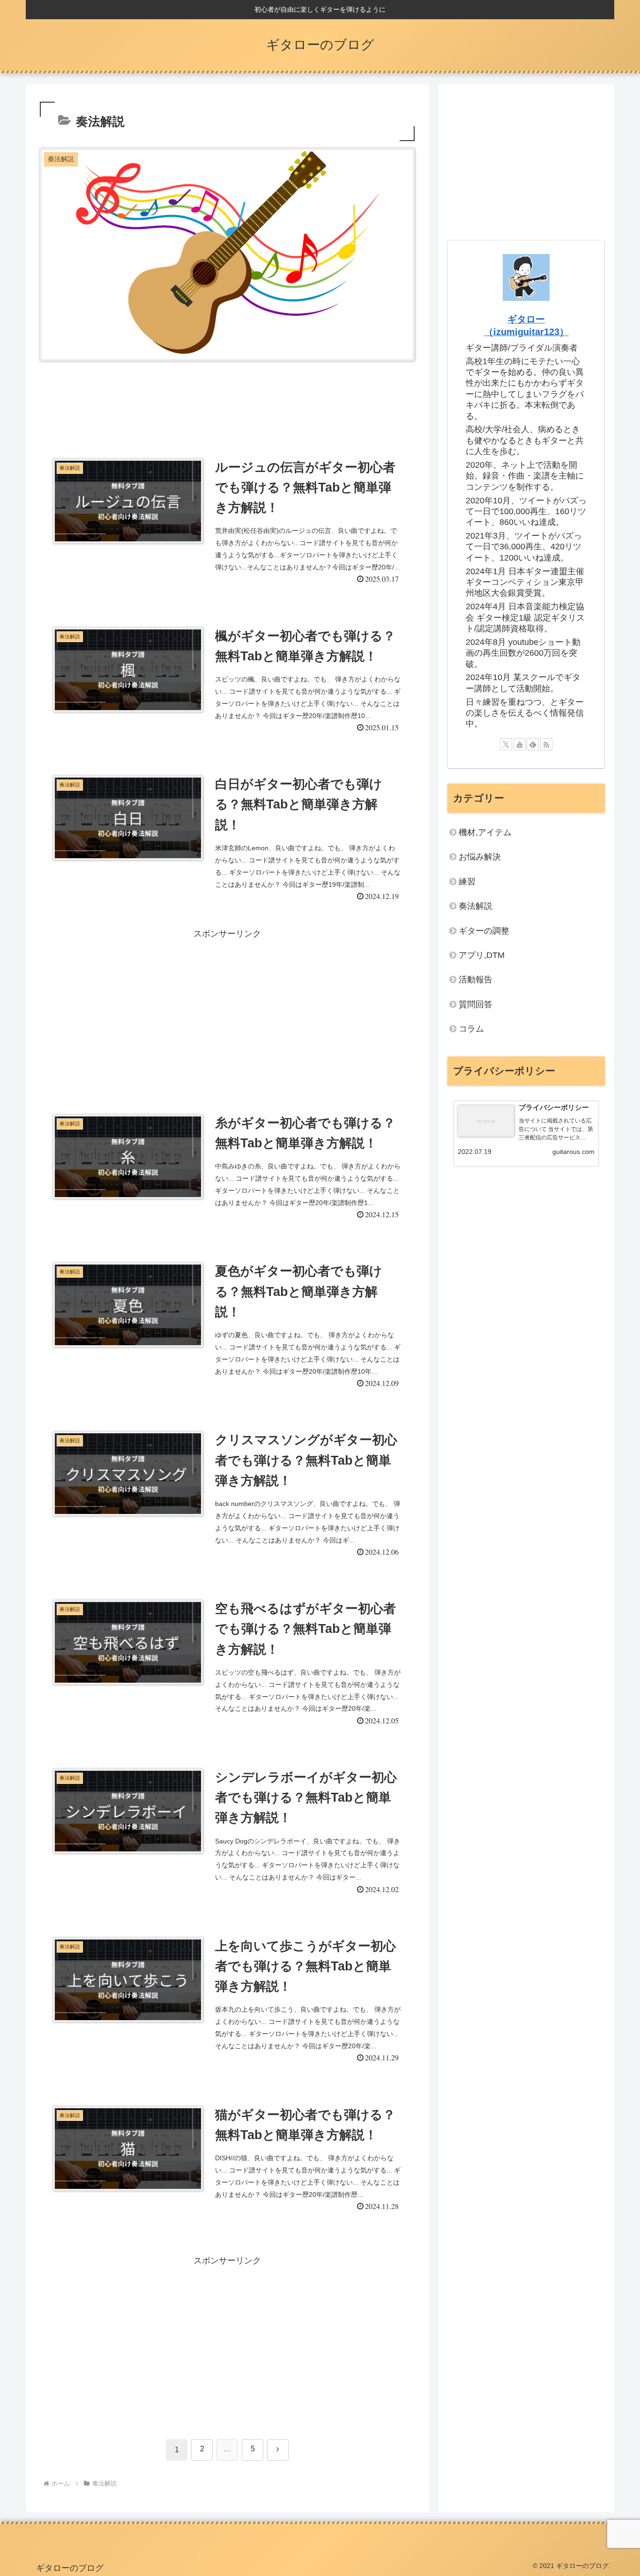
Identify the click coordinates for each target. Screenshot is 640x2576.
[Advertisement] (227, 404)
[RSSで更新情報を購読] (546, 744)
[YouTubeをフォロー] (520, 744)
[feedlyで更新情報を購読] (533, 744)
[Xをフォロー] (506, 744)
